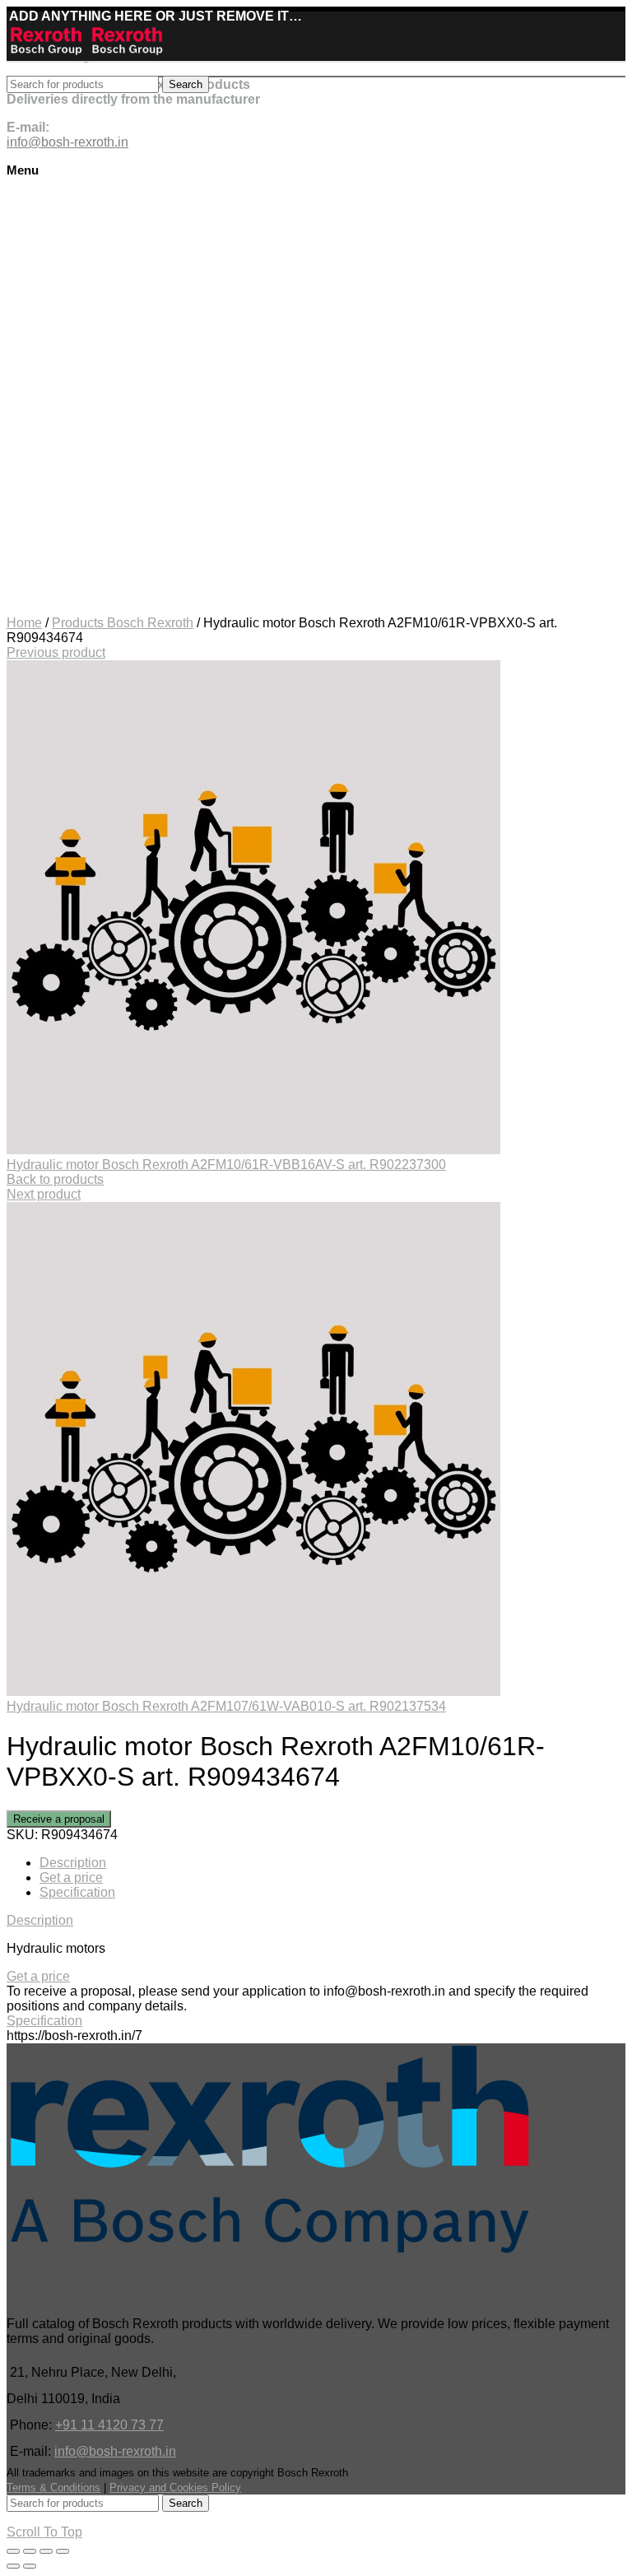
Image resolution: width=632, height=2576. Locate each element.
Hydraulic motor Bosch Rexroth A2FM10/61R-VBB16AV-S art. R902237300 (226, 1165)
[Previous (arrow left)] (13, 2566)
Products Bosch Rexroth (123, 623)
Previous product (56, 652)
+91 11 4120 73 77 (109, 2425)
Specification (77, 1892)
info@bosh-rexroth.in (115, 2451)
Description (73, 1863)
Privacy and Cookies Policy (175, 2487)
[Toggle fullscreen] (46, 2551)
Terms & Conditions (53, 2487)
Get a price (71, 1877)
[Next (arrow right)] (30, 2566)
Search (186, 84)
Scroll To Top (44, 2532)
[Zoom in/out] (63, 2551)
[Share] (30, 2551)
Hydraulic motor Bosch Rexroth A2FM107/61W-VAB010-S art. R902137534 (226, 1706)
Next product (44, 1194)
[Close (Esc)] (13, 2551)
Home (24, 623)
